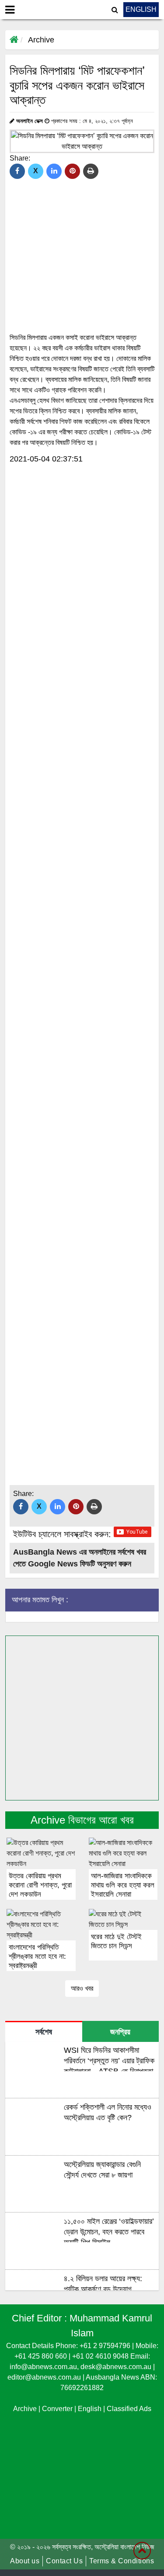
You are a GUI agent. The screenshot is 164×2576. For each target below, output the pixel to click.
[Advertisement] (82, 555)
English (91, 2409)
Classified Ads (129, 2409)
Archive (41, 40)
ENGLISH (141, 9)
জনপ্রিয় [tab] (120, 2032)
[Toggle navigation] (10, 10)
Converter (58, 2409)
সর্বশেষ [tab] (44, 2032)
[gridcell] (82, 390)
